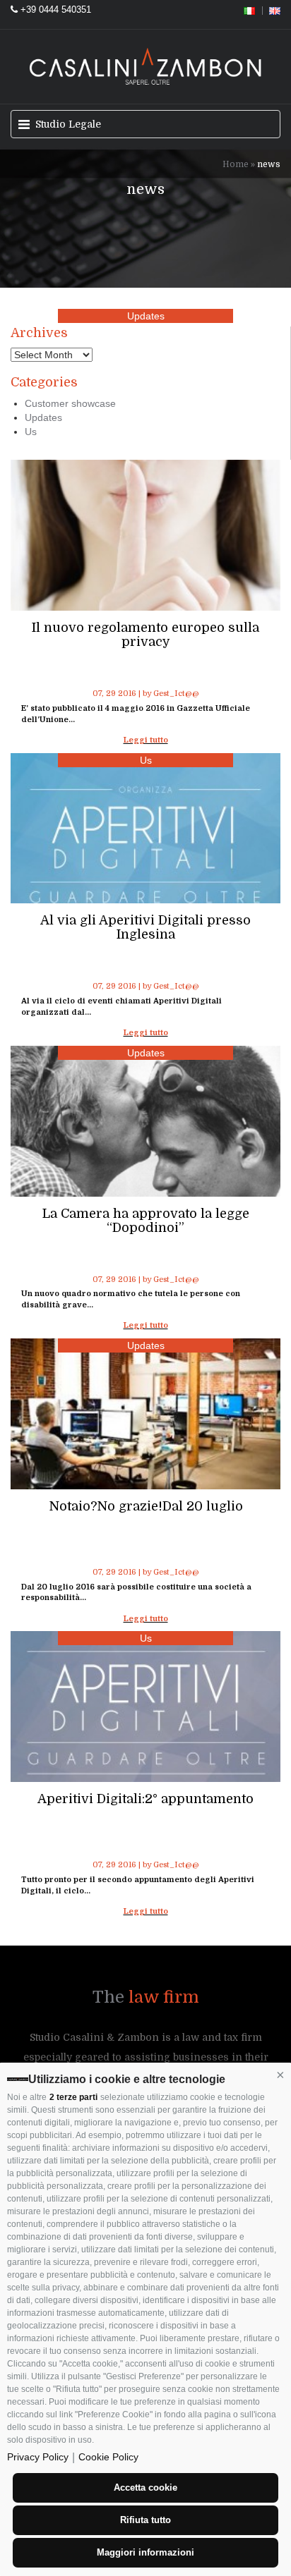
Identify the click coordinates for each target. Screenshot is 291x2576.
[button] (280, 2075)
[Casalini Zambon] (145, 65)
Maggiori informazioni (145, 2552)
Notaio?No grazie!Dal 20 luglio (146, 1506)
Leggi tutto (146, 740)
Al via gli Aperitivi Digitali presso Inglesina (145, 927)
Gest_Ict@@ (176, 694)
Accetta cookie (145, 2488)
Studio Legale (63, 124)
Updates (146, 316)
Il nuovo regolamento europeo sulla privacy (145, 635)
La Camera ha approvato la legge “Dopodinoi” (146, 1221)
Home (236, 164)
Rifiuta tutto (145, 2520)
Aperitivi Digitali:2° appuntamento (145, 1799)
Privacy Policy (38, 2457)
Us (146, 760)
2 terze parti (73, 2097)
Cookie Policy (108, 2457)
